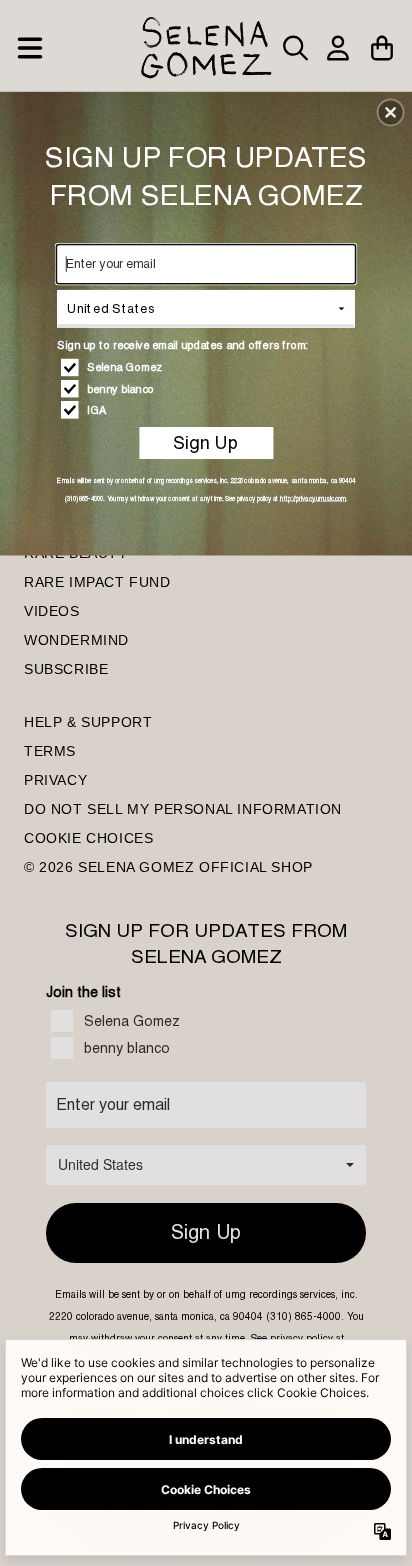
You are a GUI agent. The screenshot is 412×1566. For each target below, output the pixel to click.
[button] (391, 112)
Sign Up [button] (205, 442)
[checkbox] (208, 366)
